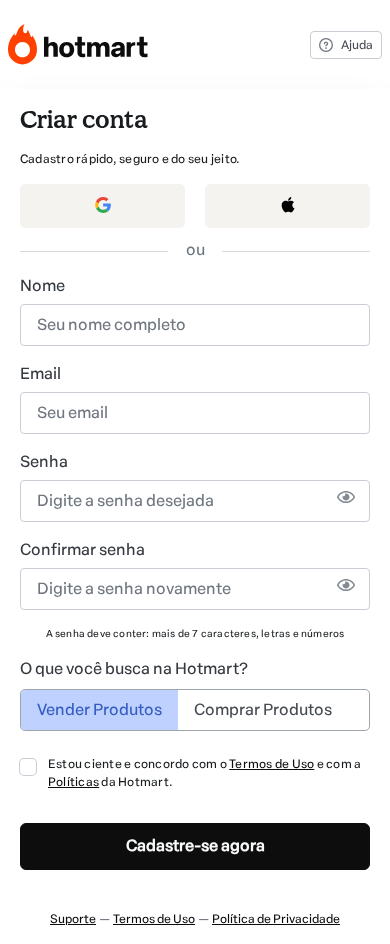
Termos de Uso (271, 764)
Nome (42, 285)
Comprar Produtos (263, 709)
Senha (44, 461)
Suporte (73, 919)
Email (40, 373)
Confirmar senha (82, 549)
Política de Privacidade (276, 919)
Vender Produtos (99, 709)
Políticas (73, 782)
